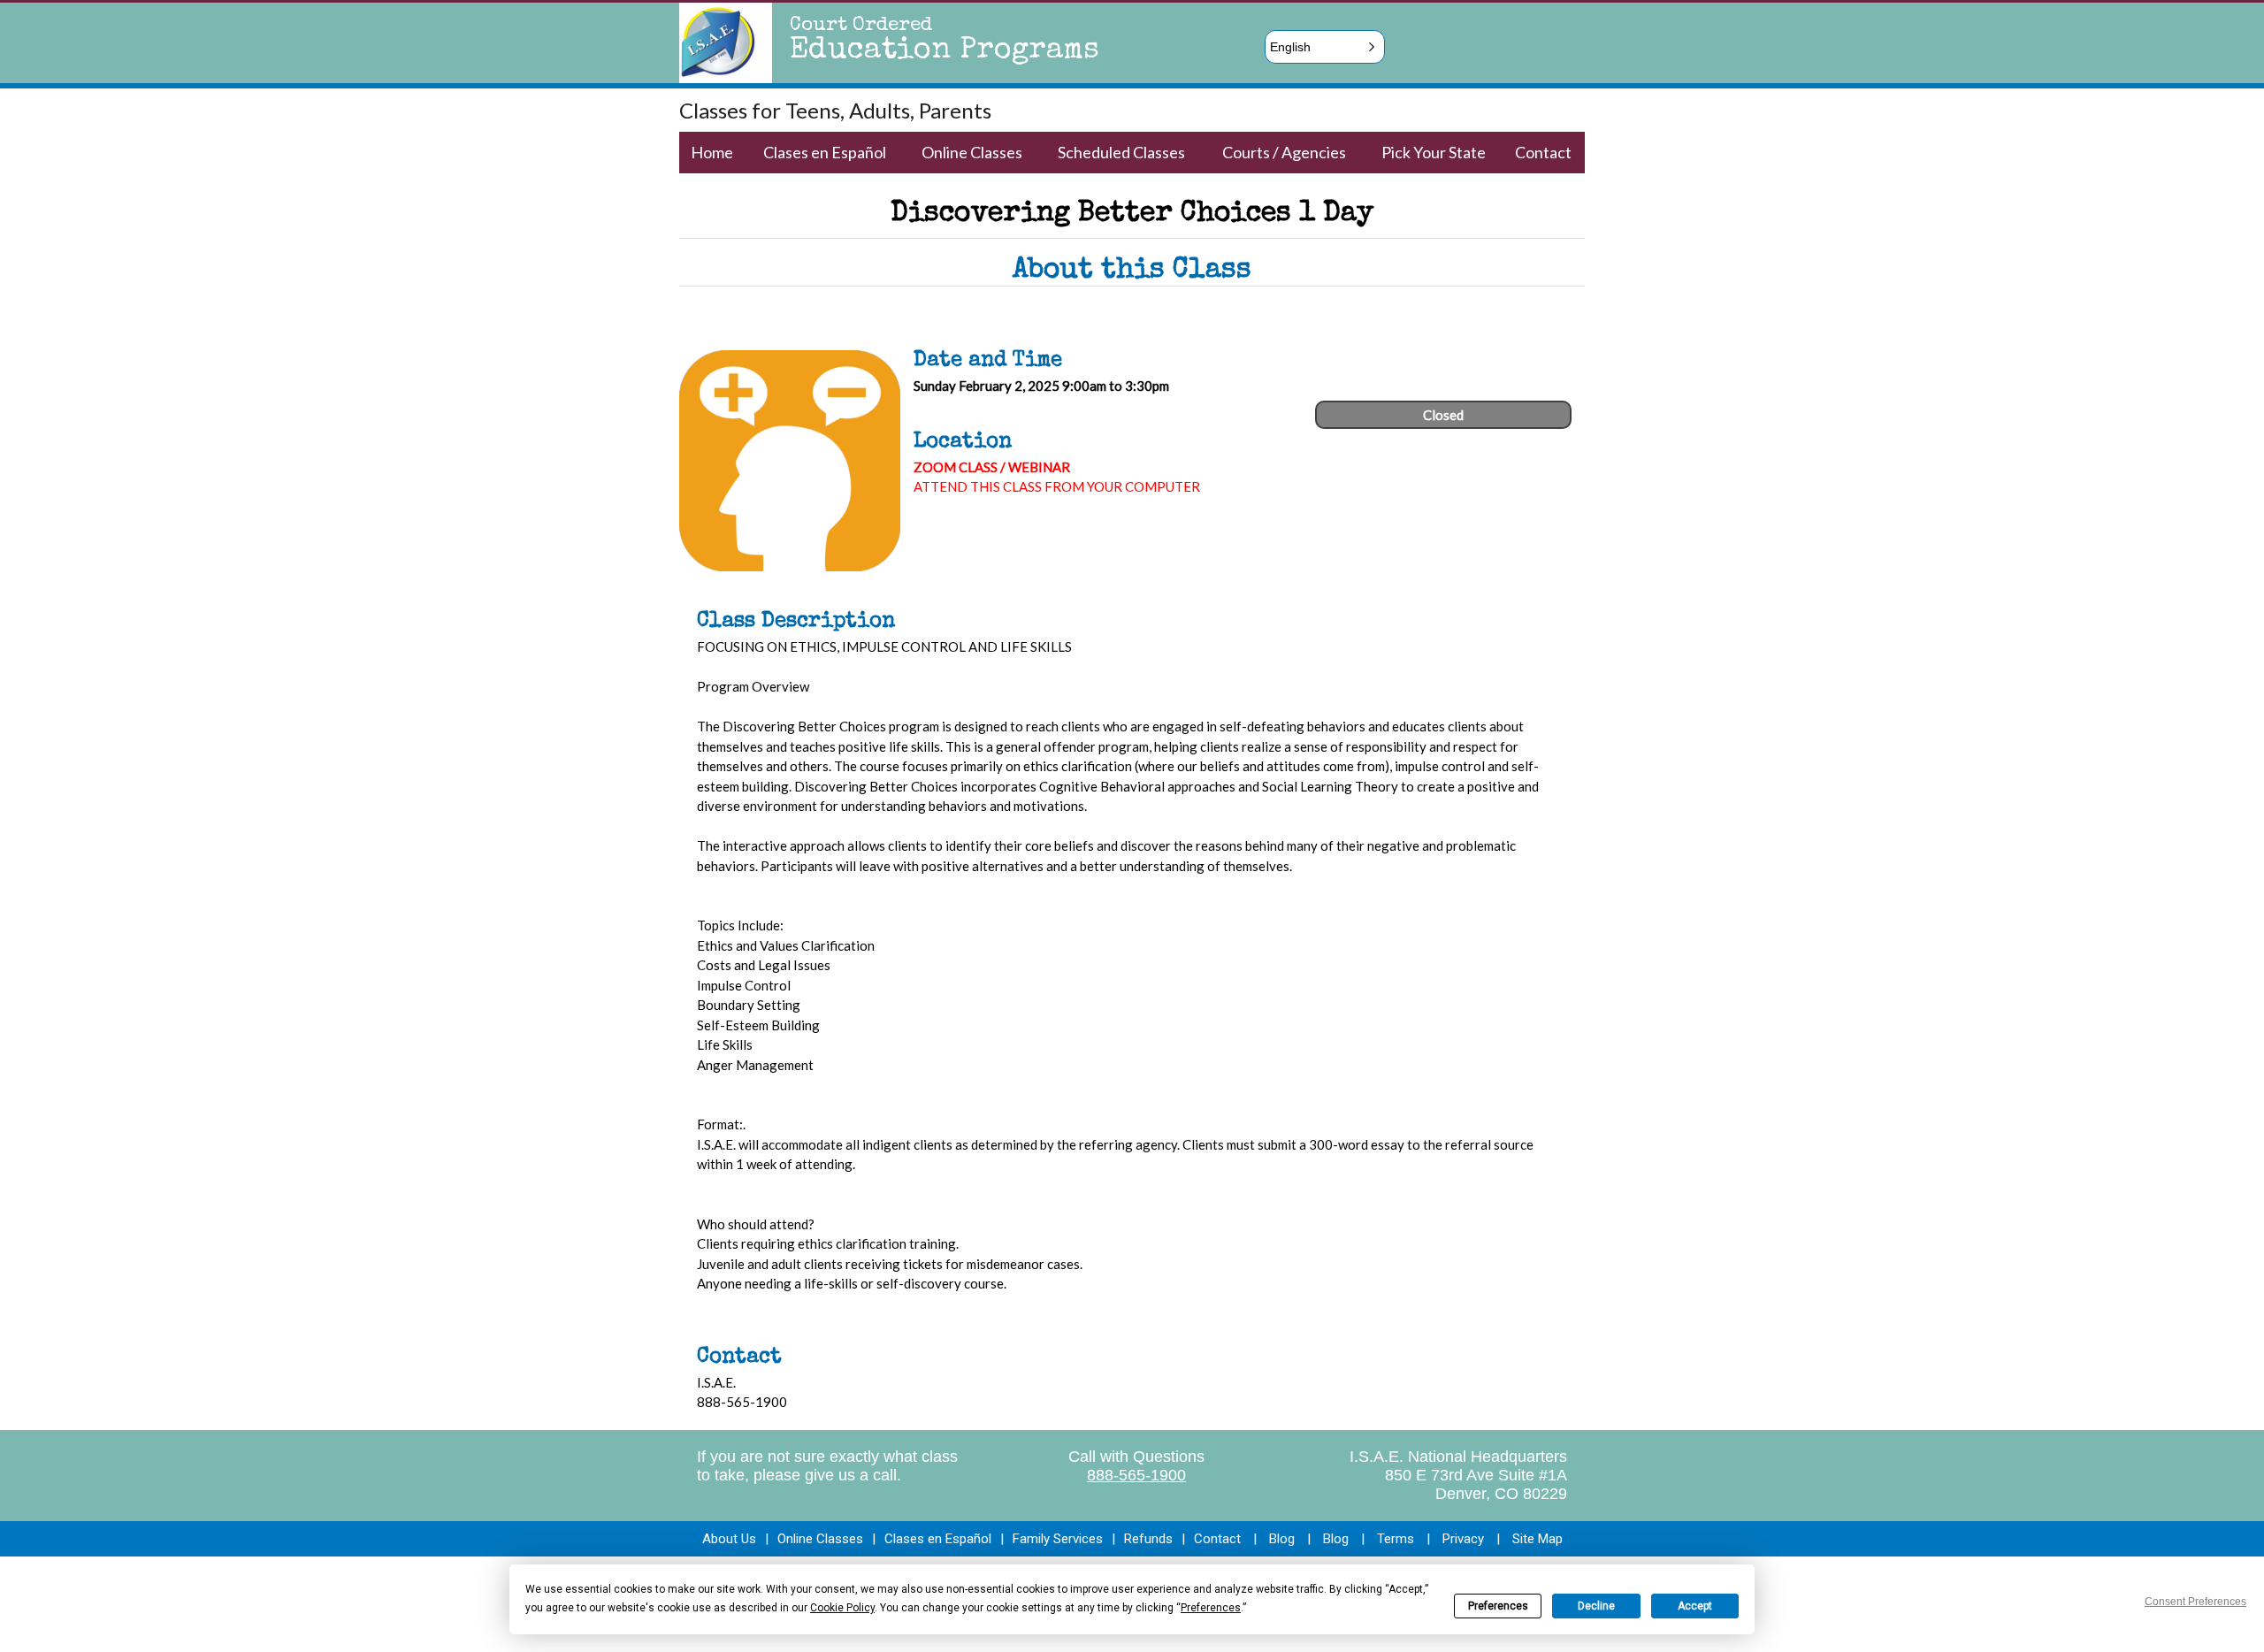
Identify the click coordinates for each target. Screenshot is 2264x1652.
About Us (729, 1539)
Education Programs (945, 51)
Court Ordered (861, 27)
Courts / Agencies (1284, 152)
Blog (1282, 1539)
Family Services (1058, 1539)
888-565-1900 (1136, 1475)
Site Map (1537, 1539)
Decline (1596, 1606)
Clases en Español (825, 152)
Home (712, 152)
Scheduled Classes (1121, 152)
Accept (1695, 1606)
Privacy (1463, 1539)
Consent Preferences (2195, 1602)
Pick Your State (1434, 152)
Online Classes (972, 152)
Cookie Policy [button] (842, 1608)
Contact (1543, 152)
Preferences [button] (1211, 1608)
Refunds (1148, 1539)
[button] (1325, 47)
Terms (1396, 1539)
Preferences (1498, 1606)
